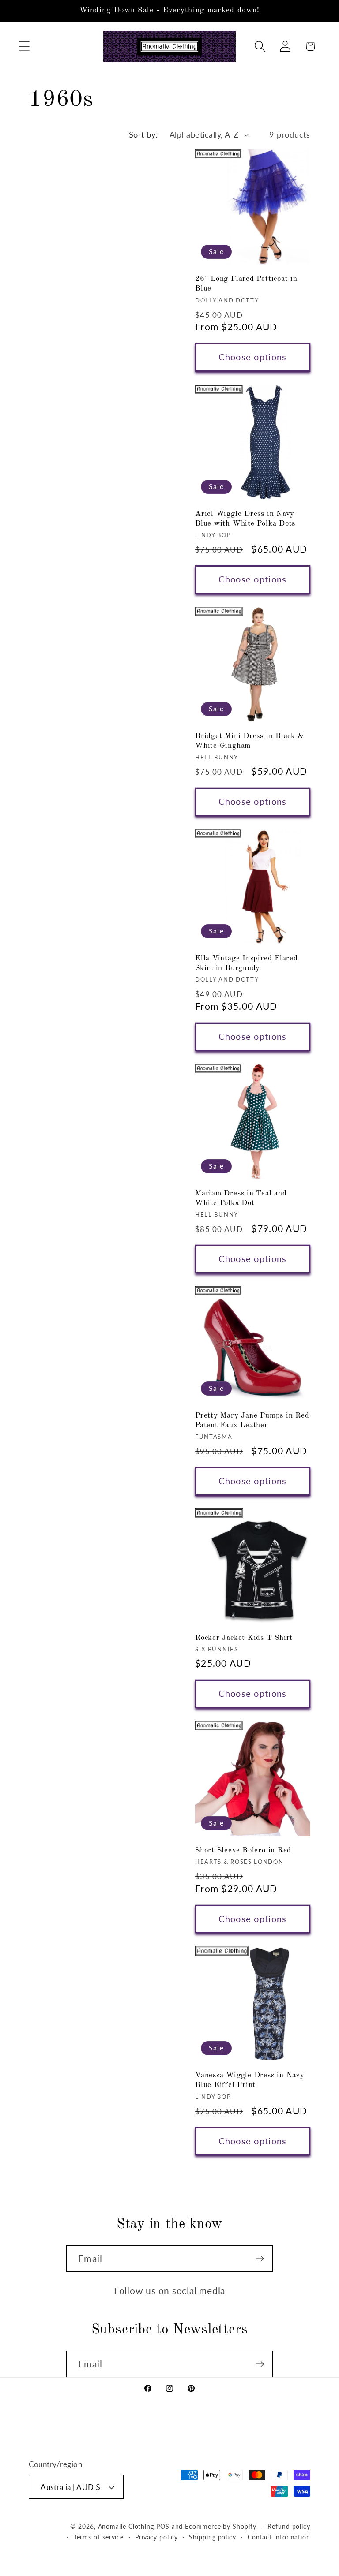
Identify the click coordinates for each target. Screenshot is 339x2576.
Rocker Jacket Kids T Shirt (244, 1638)
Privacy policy (156, 2537)
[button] (24, 47)
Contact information (279, 2537)
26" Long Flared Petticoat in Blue (246, 284)
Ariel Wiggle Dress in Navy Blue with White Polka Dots (245, 519)
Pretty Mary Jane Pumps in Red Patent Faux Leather (252, 1421)
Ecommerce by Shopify (220, 2526)
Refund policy (289, 2526)
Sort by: (143, 134)
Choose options (252, 357)
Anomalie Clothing (126, 2526)
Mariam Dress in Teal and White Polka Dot (241, 1198)
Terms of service (99, 2537)
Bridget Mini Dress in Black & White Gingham (250, 741)
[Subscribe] (260, 2259)
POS (163, 2526)
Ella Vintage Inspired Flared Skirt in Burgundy (247, 963)
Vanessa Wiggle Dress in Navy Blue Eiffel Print (250, 2080)
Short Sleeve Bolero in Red (243, 1850)
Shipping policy (213, 2537)
